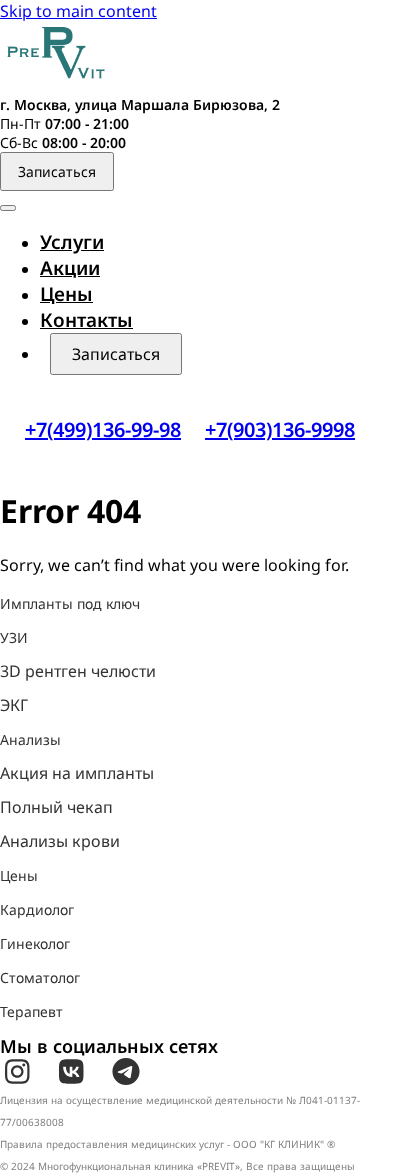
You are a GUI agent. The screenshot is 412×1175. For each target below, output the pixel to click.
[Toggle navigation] (8, 208)
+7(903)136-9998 (280, 429)
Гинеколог (35, 943)
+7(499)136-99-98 (103, 429)
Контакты (86, 320)
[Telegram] (125, 1072)
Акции (70, 268)
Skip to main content (78, 11)
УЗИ (14, 637)
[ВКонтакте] (71, 1072)
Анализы (30, 739)
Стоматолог (40, 977)
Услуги (72, 242)
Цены (66, 294)
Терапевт (31, 1011)
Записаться (57, 171)
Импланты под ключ (70, 603)
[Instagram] (17, 1072)
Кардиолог (37, 909)
